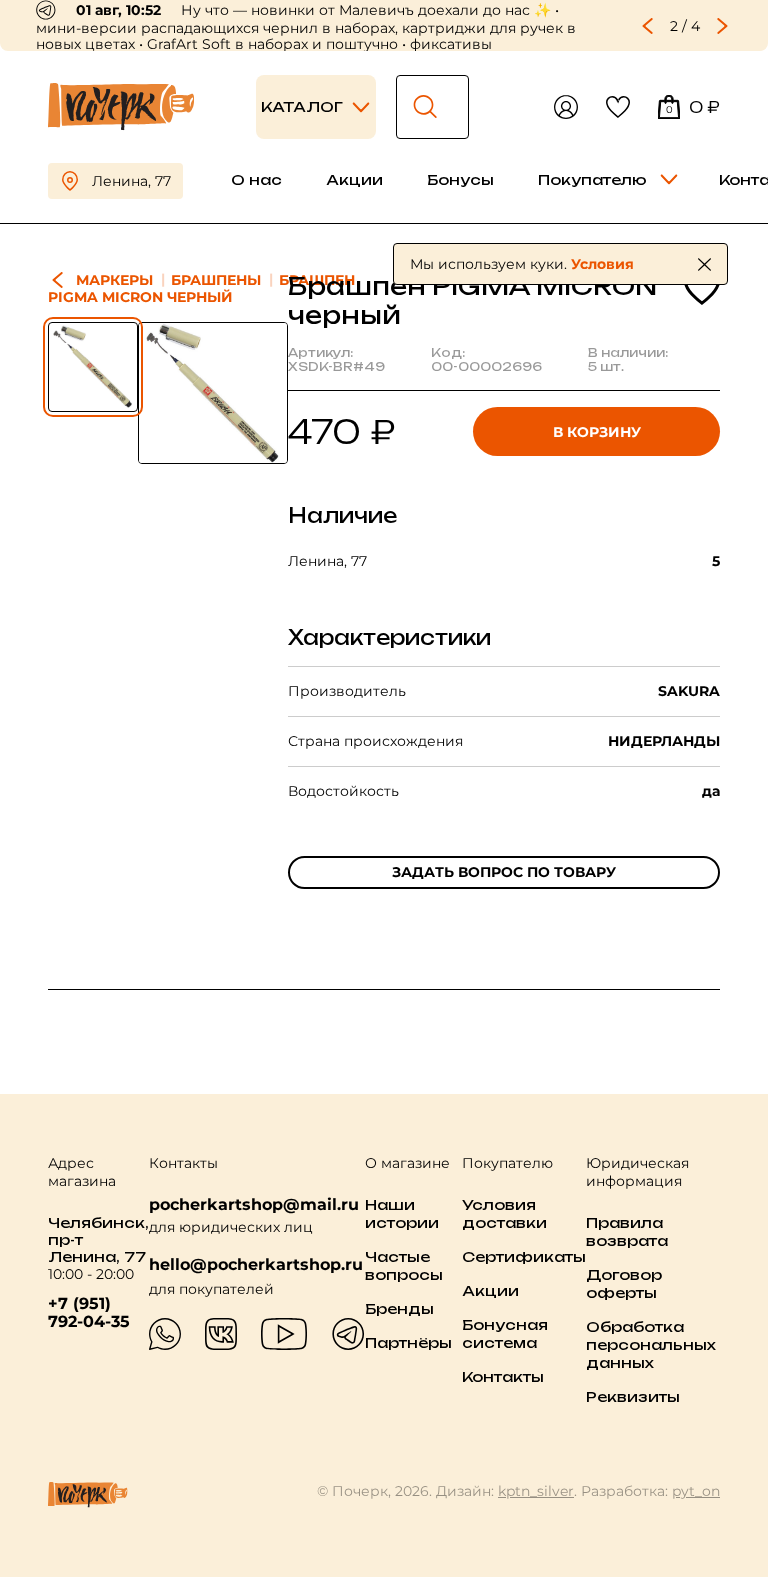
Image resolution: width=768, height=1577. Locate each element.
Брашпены (216, 280)
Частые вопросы (404, 1265)
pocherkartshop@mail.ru (254, 1204)
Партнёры (408, 1342)
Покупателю (592, 179)
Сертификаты (524, 1256)
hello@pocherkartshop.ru (256, 1265)
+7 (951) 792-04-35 (89, 1313)
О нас (256, 179)
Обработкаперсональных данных (651, 1344)
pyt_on (696, 1491)
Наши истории (402, 1213)
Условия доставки (504, 1213)
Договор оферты (624, 1283)
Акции (354, 179)
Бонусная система (505, 1333)
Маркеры (114, 280)
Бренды (399, 1308)
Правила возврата (627, 1231)
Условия (602, 264)
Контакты (503, 1376)
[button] (648, 26)
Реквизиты (633, 1396)
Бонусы (460, 179)
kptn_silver (536, 1491)
